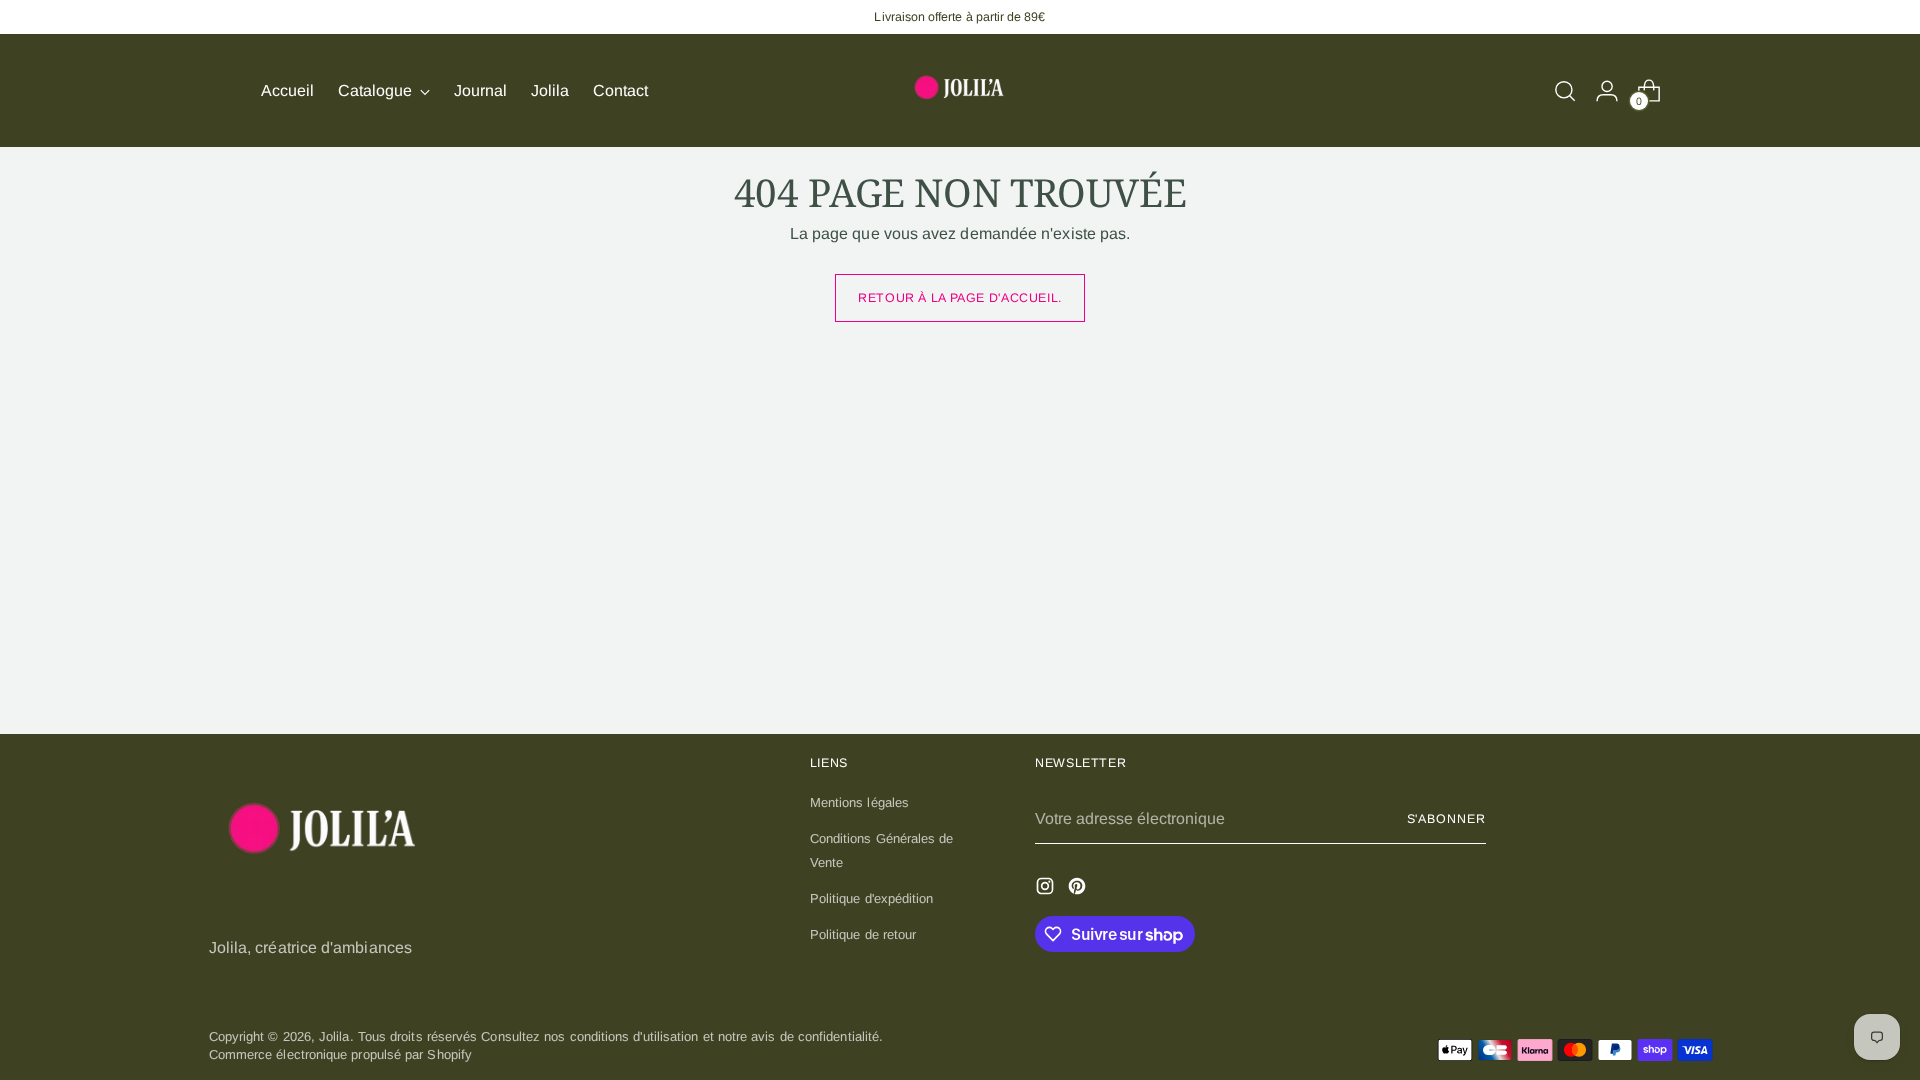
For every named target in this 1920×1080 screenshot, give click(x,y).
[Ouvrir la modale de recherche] (1565, 91)
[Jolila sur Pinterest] (1079, 888)
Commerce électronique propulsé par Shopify (340, 1054)
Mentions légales (859, 802)
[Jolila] (960, 90)
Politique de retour (863, 934)
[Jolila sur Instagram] (1047, 888)
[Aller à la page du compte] (1607, 91)
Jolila (334, 1036)
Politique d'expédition (872, 898)
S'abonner (1446, 819)
